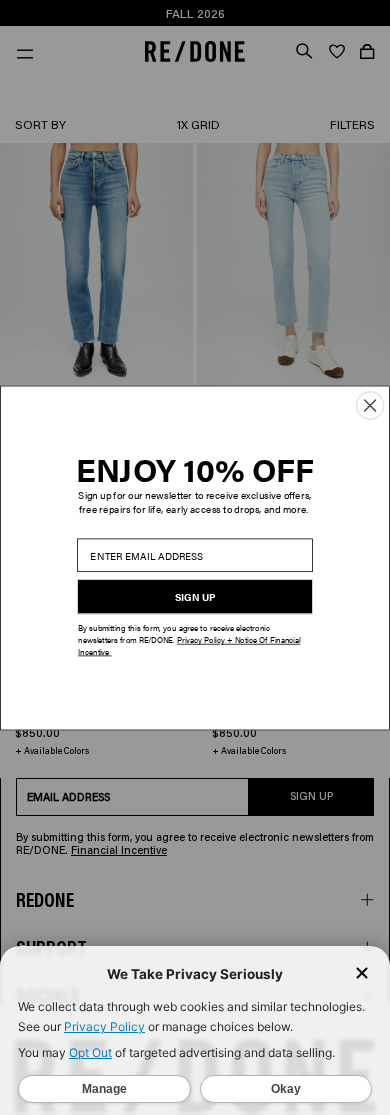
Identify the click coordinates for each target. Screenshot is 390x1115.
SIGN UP (195, 596)
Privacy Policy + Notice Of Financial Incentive (189, 645)
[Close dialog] (369, 404)
